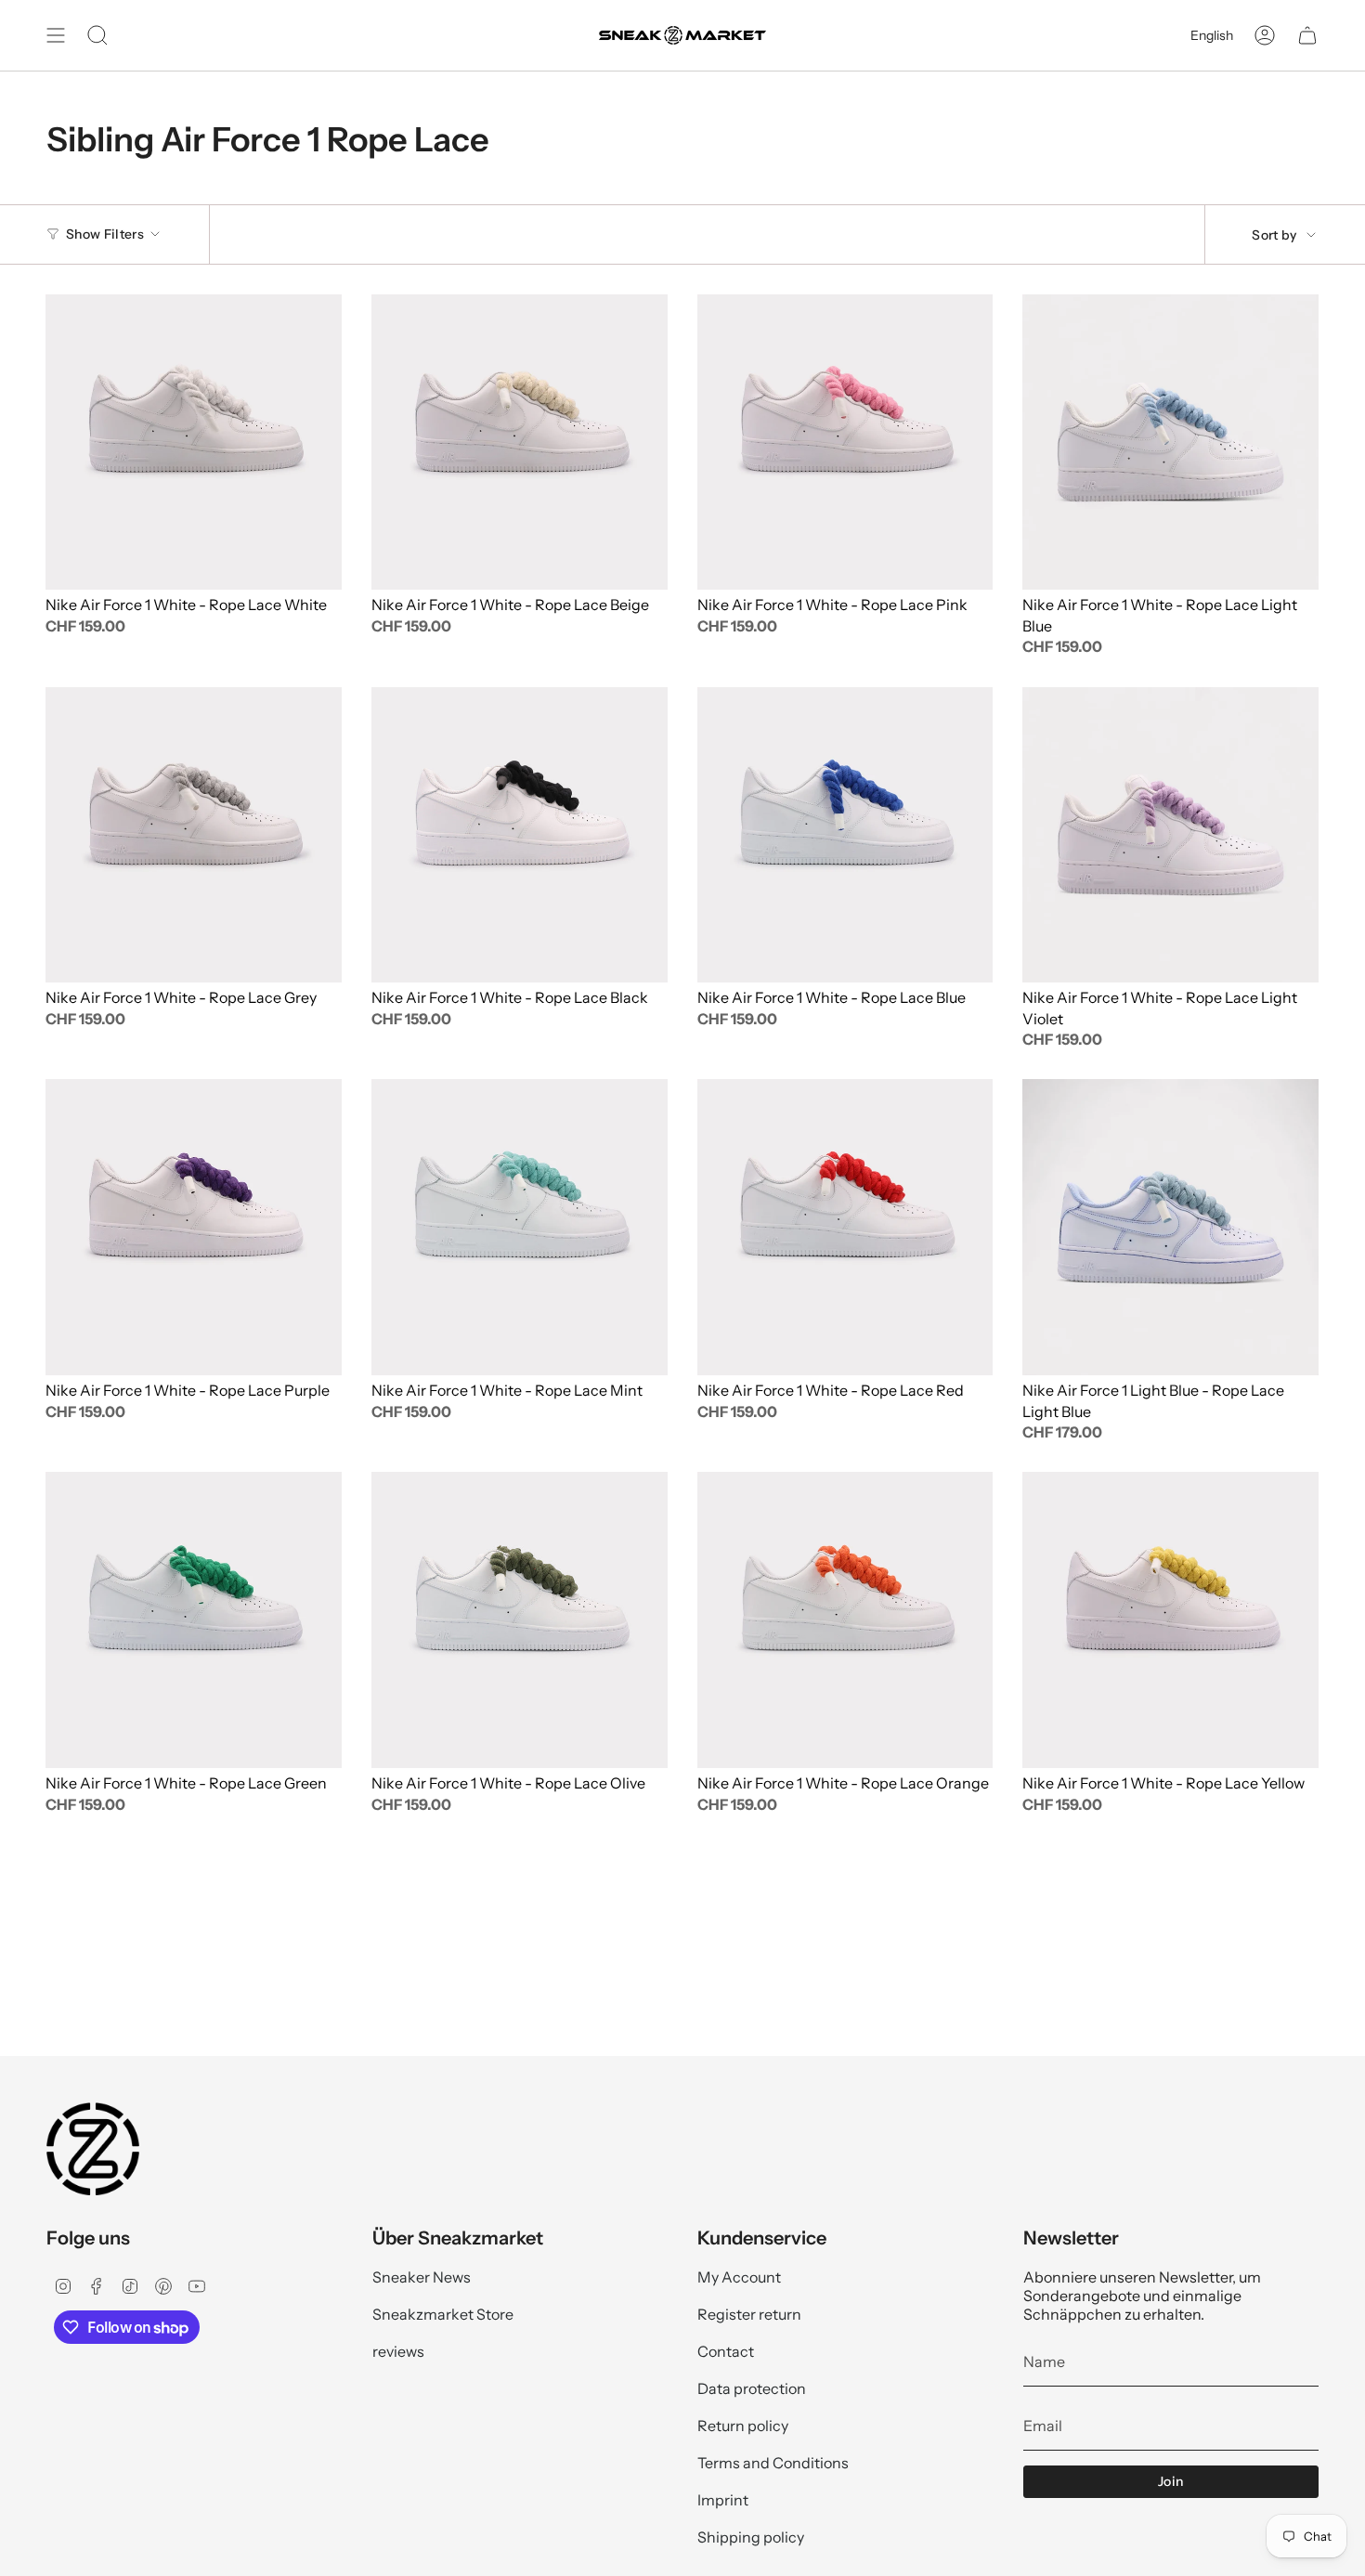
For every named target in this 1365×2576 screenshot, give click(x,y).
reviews (398, 2351)
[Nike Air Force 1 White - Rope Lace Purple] (194, 1227)
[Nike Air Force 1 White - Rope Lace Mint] (520, 1227)
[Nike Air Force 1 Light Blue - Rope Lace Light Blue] (1170, 1227)
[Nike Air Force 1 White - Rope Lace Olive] (520, 1620)
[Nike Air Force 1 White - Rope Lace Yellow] (1170, 1620)
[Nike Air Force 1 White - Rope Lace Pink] (845, 442)
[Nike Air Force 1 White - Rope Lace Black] (520, 835)
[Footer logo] (93, 2149)
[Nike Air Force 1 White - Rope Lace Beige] (520, 442)
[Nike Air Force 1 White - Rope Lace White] (194, 442)
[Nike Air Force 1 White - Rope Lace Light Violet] (1170, 835)
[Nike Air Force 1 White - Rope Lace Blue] (845, 835)
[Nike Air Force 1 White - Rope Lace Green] (194, 1620)
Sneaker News (422, 2277)
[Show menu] (56, 35)
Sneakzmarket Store (443, 2314)
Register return (749, 2314)
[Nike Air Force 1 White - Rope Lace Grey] (194, 835)
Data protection (752, 2388)
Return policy (743, 2426)
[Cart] (1307, 35)
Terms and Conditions (773, 2463)
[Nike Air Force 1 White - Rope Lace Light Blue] (1170, 442)
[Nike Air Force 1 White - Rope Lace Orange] (845, 1620)
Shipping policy (751, 2537)
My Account (739, 2277)
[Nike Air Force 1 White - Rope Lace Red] (845, 1227)
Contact (726, 2351)
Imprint (723, 2500)
